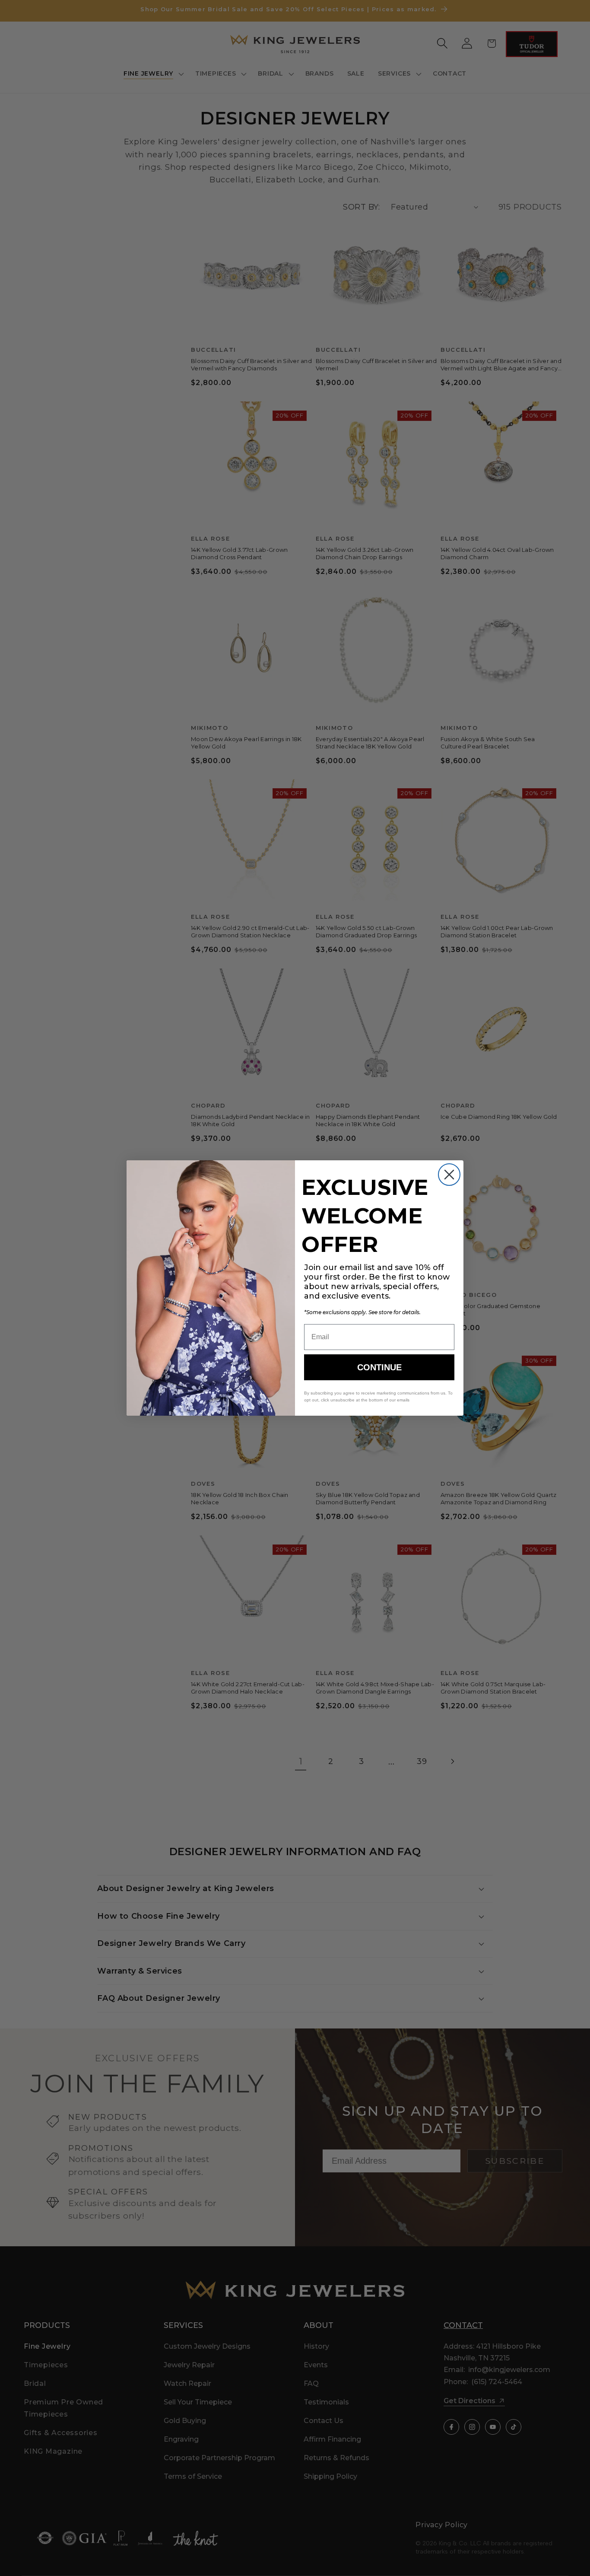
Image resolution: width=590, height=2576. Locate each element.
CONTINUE (379, 1367)
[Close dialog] (449, 1175)
